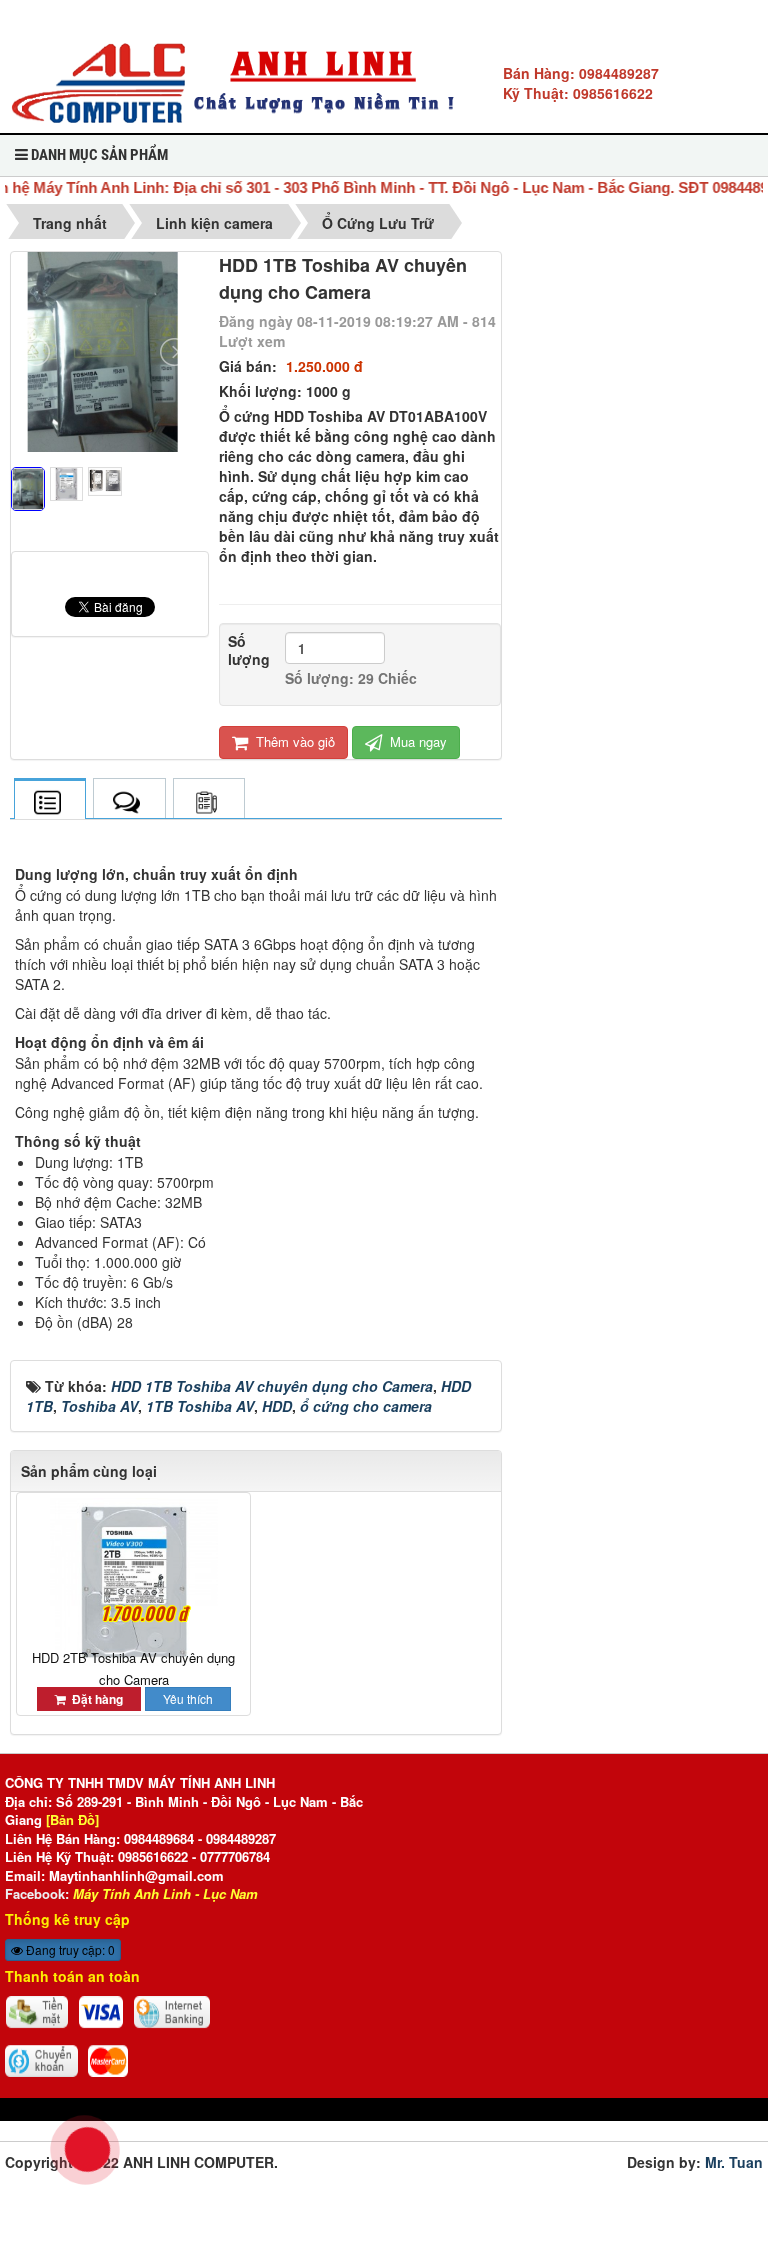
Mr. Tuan (732, 2162)
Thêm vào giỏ (293, 741)
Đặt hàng (94, 1699)
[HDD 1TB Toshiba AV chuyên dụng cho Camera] (110, 541)
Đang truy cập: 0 (69, 1949)
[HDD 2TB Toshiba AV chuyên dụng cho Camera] (133, 1582)
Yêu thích (188, 1698)
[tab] (49, 800)
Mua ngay (416, 741)
